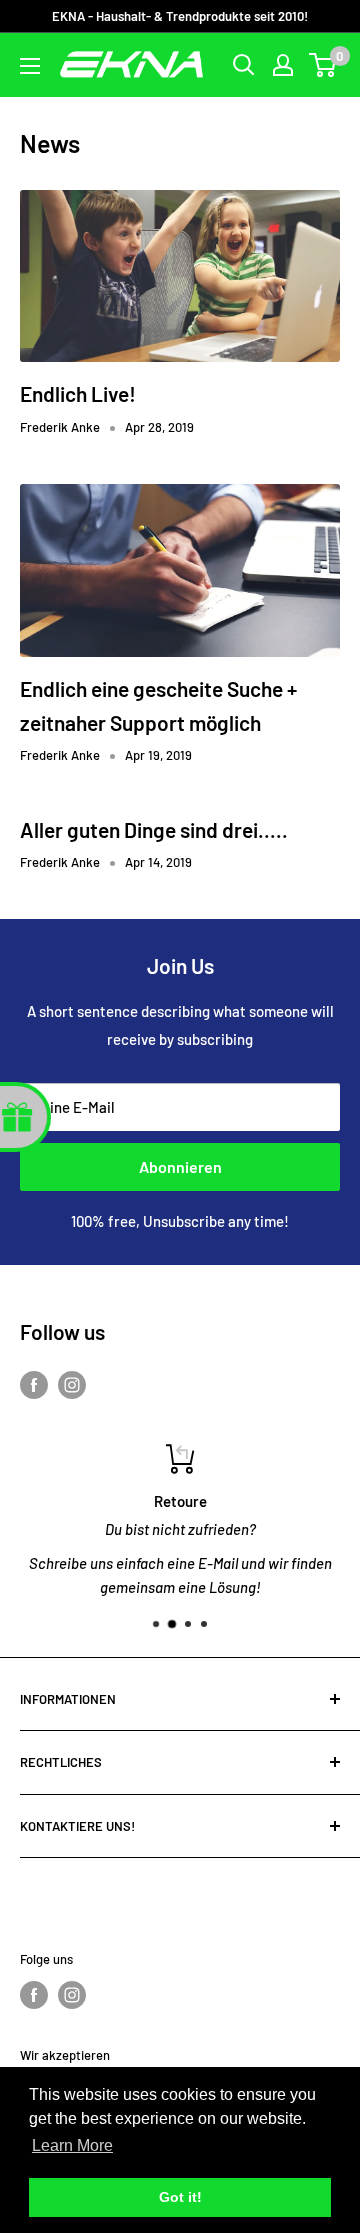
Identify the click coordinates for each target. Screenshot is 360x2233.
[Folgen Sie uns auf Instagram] (72, 1384)
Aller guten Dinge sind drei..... (154, 829)
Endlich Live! (78, 393)
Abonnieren (180, 1166)
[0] (323, 65)
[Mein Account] (283, 65)
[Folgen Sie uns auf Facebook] (34, 1384)
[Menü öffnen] (30, 66)
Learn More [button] (72, 2145)
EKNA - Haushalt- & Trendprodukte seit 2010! (180, 16)
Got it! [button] (180, 2197)
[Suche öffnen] (244, 65)
